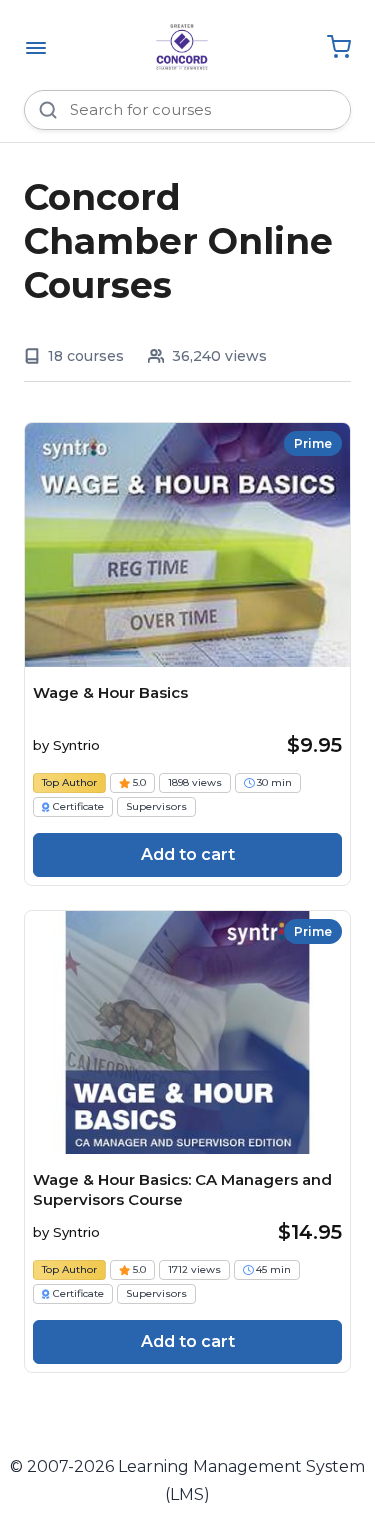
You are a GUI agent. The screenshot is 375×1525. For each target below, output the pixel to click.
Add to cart (188, 854)
